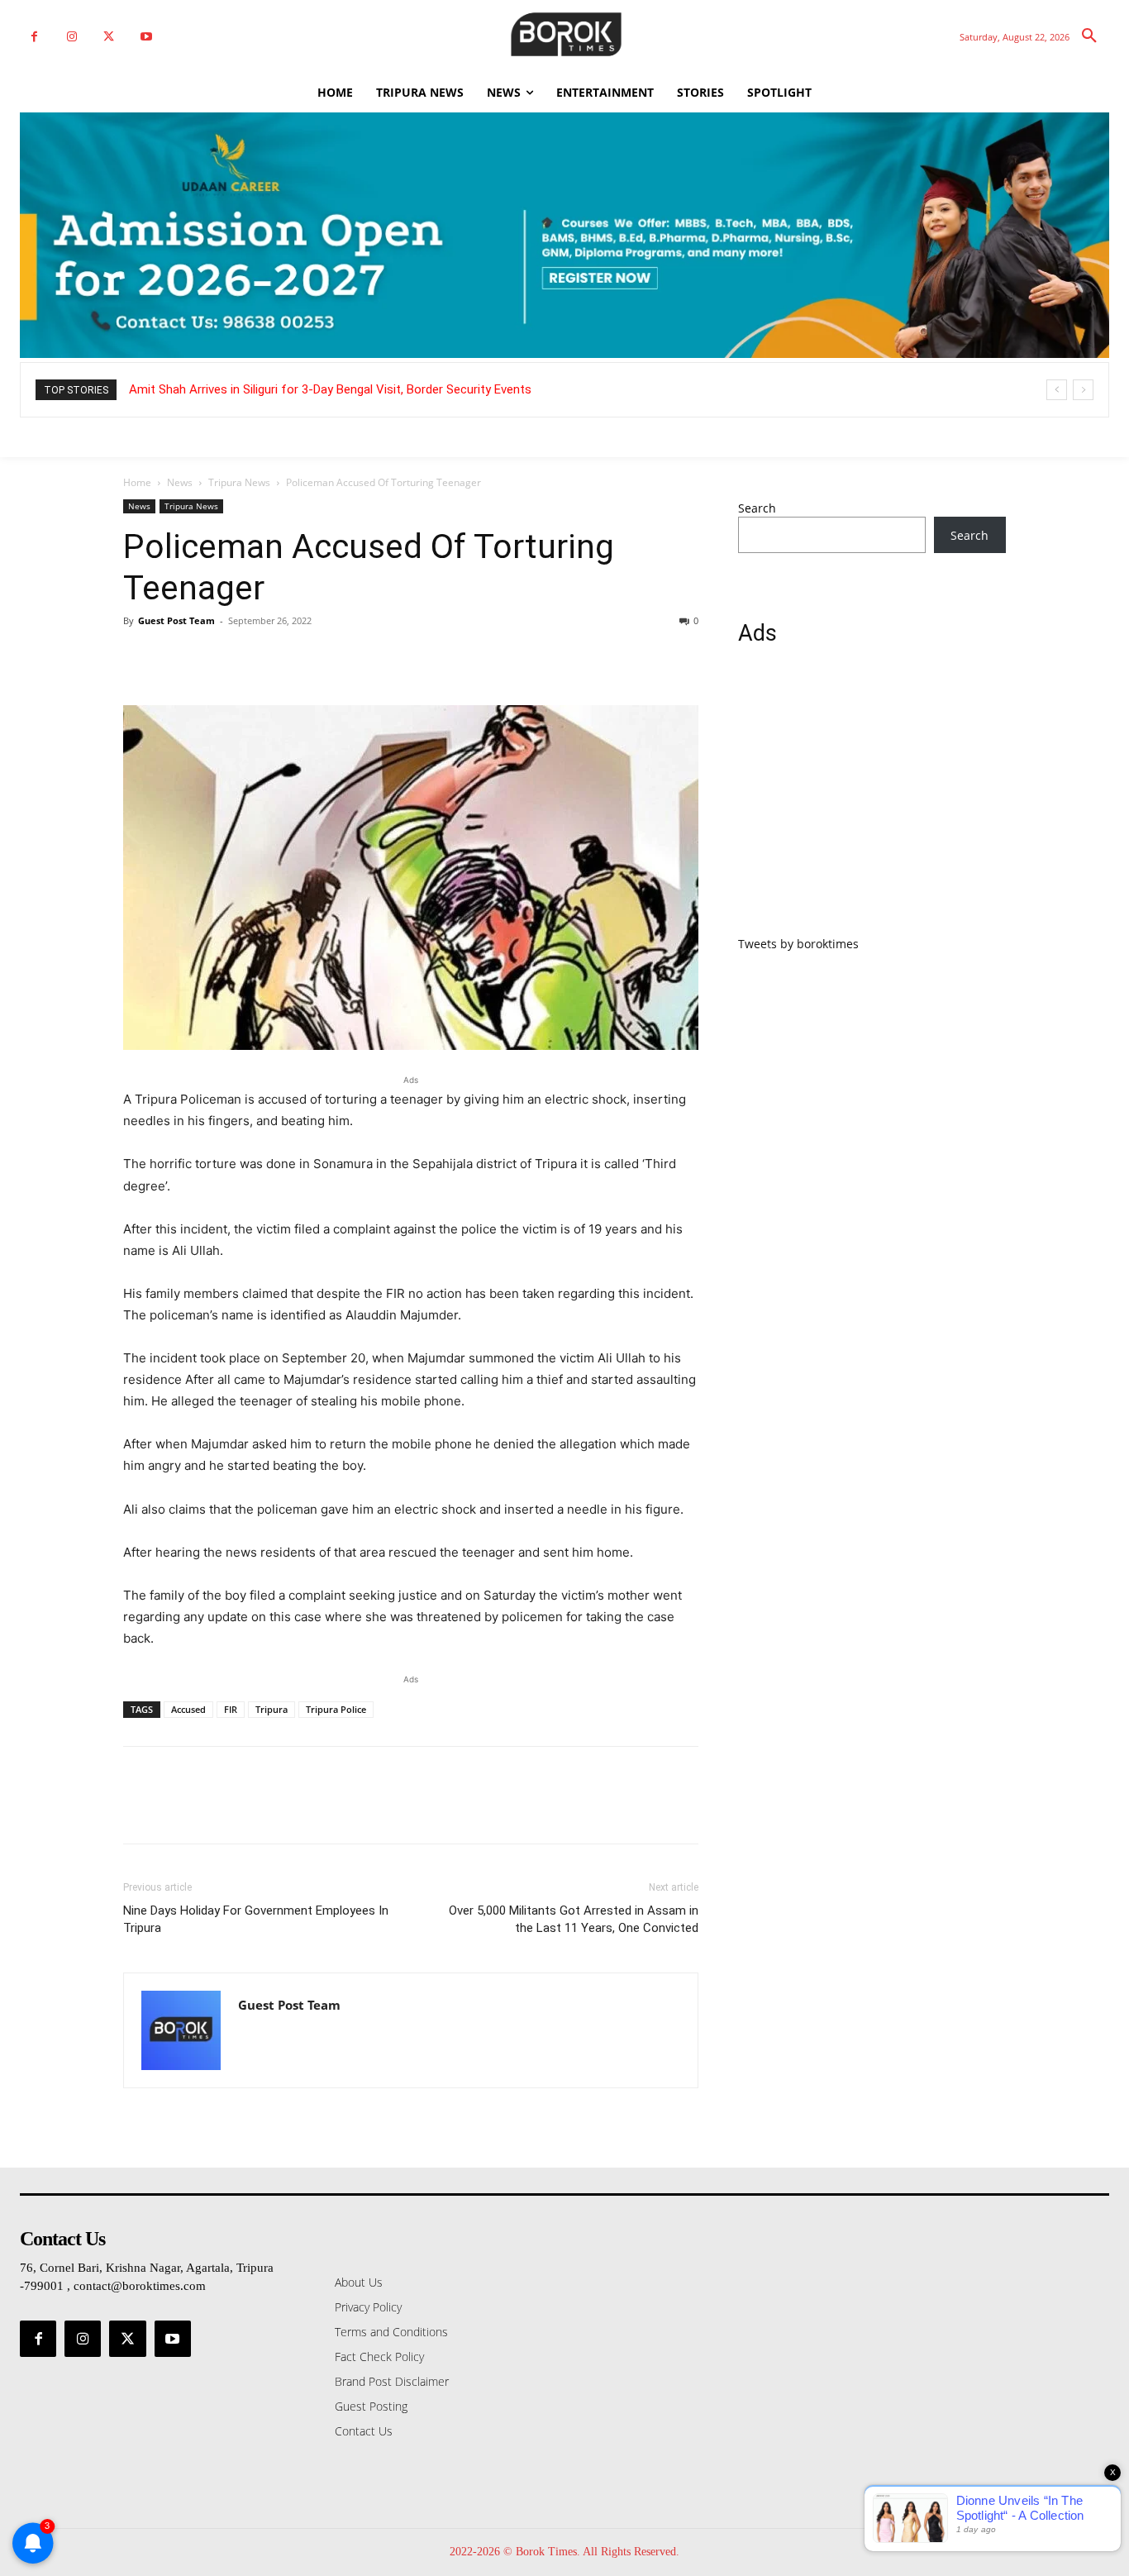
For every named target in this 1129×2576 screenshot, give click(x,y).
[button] (1089, 36)
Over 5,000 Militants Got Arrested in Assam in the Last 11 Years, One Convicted (574, 1919)
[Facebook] (34, 37)
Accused (188, 1709)
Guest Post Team (176, 620)
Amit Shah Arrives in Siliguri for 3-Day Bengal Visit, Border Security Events (330, 389)
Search (757, 508)
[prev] (1057, 390)
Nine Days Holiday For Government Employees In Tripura (256, 1919)
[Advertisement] (872, 800)
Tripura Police (336, 1709)
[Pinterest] (216, 658)
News (180, 482)
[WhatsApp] (254, 658)
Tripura (272, 1709)
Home (137, 482)
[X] (109, 37)
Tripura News (239, 482)
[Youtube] (146, 37)
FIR (231, 1709)
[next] (1083, 390)
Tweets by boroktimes (798, 944)
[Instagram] (71, 37)
